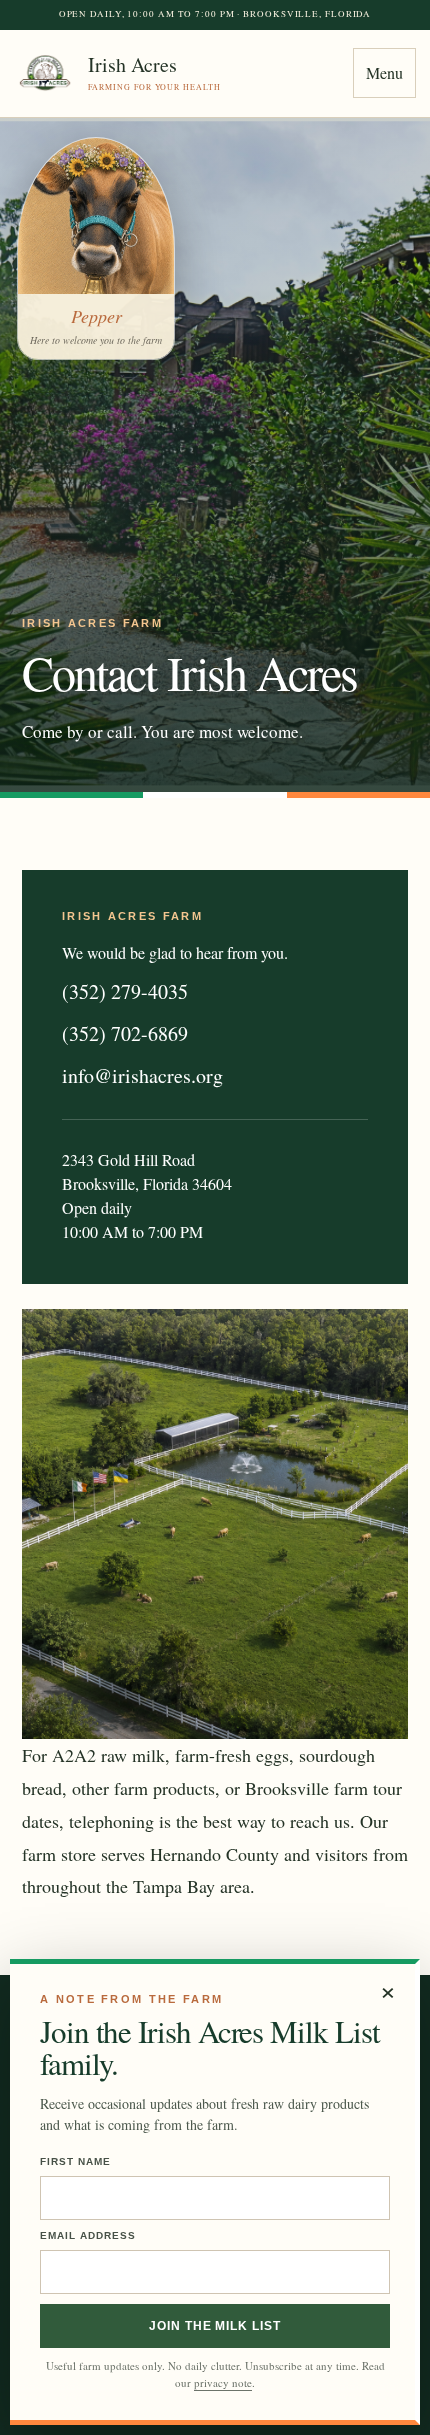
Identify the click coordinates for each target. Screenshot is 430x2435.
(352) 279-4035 (125, 991)
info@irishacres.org (142, 1075)
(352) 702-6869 (125, 1033)
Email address (88, 2235)
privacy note (223, 2382)
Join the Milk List (215, 2326)
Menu (384, 72)
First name (75, 2161)
